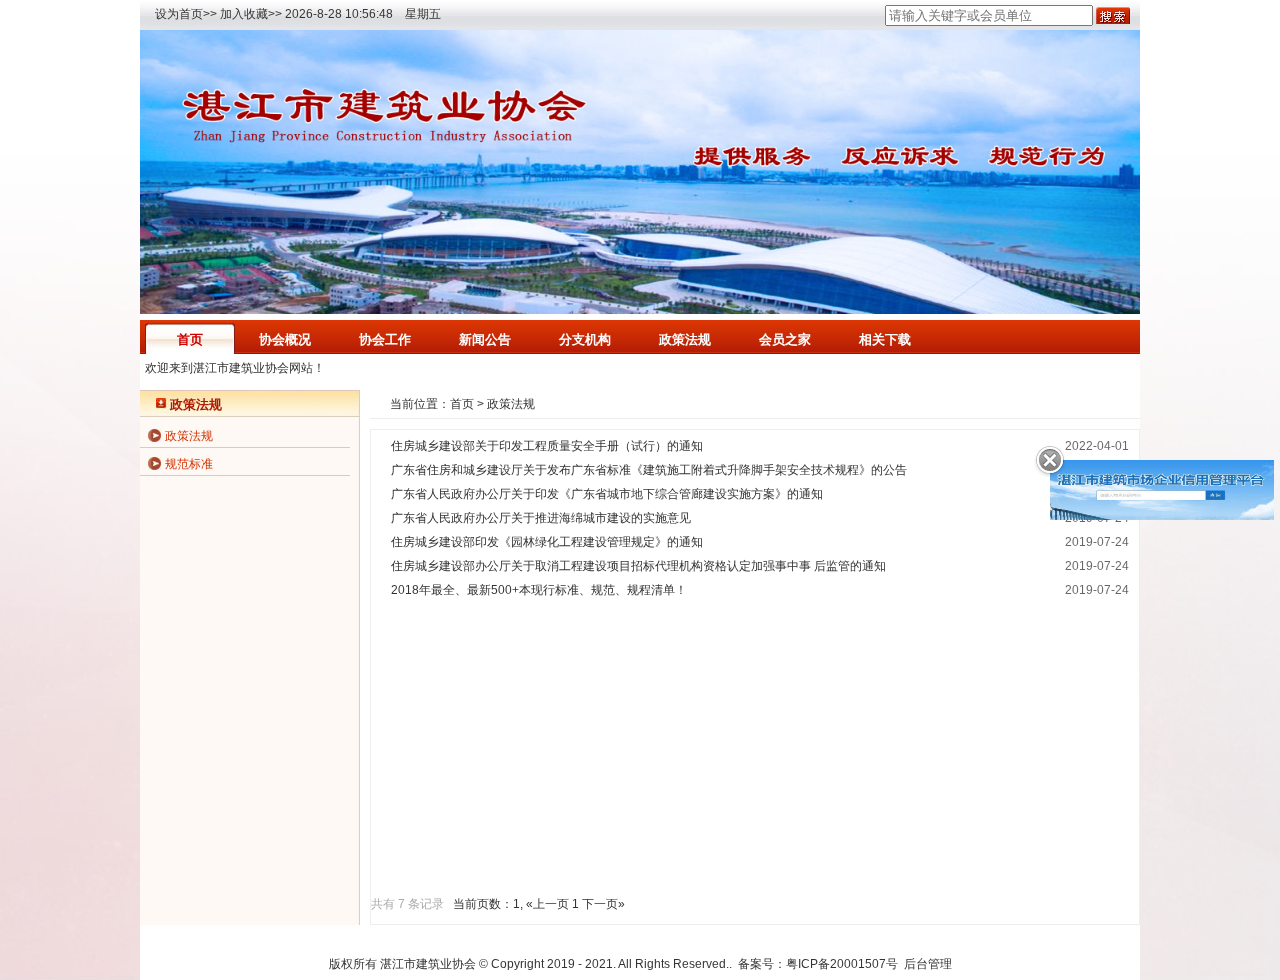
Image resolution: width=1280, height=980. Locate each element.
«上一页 (547, 904)
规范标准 (189, 464)
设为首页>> (186, 14)
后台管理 (928, 964)
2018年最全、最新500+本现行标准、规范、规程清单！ (539, 590)
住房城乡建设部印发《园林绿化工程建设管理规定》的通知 (547, 542)
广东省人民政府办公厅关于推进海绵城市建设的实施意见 (541, 518)
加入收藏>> (251, 14)
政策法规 (685, 339)
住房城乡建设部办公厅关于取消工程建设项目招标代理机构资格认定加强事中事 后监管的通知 (638, 566)
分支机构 (585, 339)
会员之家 (785, 339)
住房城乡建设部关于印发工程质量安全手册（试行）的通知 (547, 446)
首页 (190, 339)
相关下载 (885, 339)
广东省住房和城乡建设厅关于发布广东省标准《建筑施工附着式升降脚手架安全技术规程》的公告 (649, 470)
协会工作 (385, 339)
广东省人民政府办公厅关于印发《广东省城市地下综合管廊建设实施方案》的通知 (607, 494)
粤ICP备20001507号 (842, 964)
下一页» (603, 904)
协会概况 (285, 339)
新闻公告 (485, 339)
